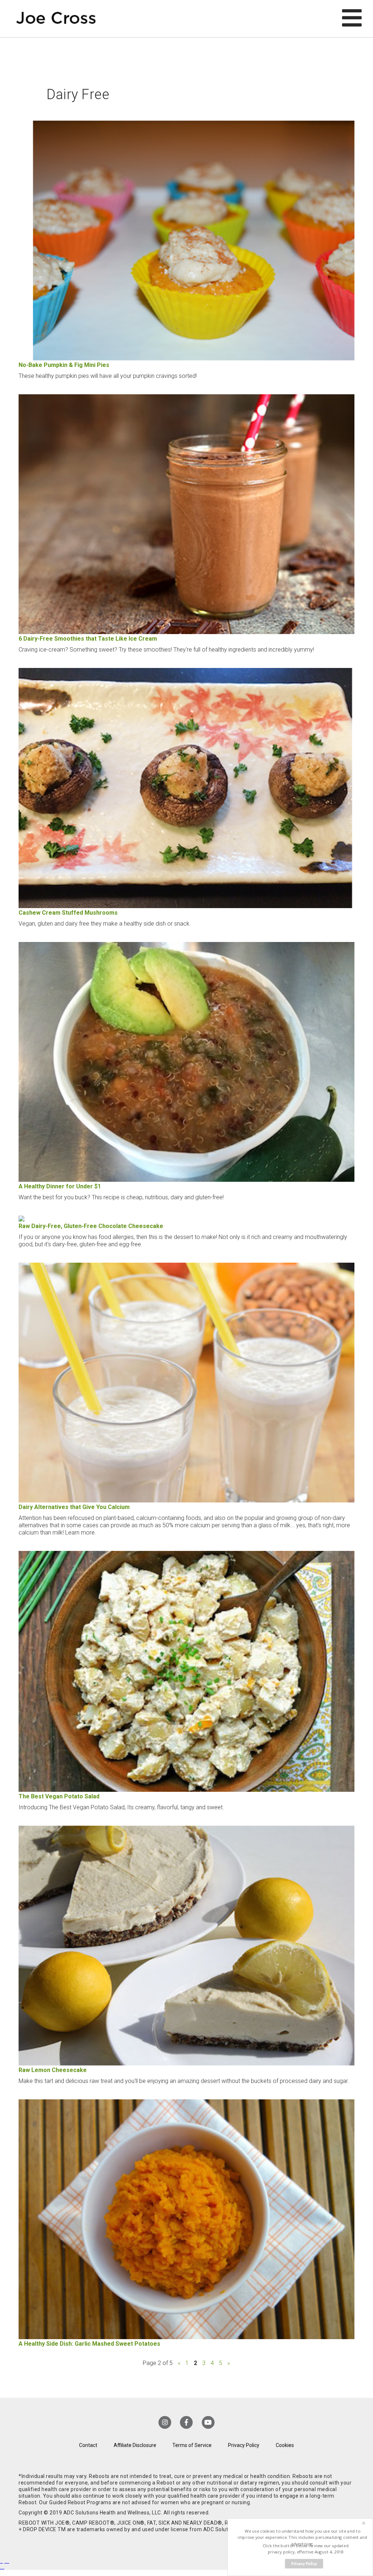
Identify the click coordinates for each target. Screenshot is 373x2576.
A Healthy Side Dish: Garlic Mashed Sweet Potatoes (89, 2344)
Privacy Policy (244, 2445)
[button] (303, 2538)
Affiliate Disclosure (135, 2445)
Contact (88, 2445)
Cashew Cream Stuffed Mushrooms (68, 913)
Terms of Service (192, 2445)
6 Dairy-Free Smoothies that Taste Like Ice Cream (88, 639)
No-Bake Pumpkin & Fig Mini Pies (64, 365)
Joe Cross (56, 19)
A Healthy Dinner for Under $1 (60, 1186)
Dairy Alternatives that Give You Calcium (74, 1507)
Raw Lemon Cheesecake (53, 2070)
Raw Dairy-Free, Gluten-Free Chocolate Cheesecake (91, 1226)
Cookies (285, 2445)
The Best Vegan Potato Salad (59, 1796)
